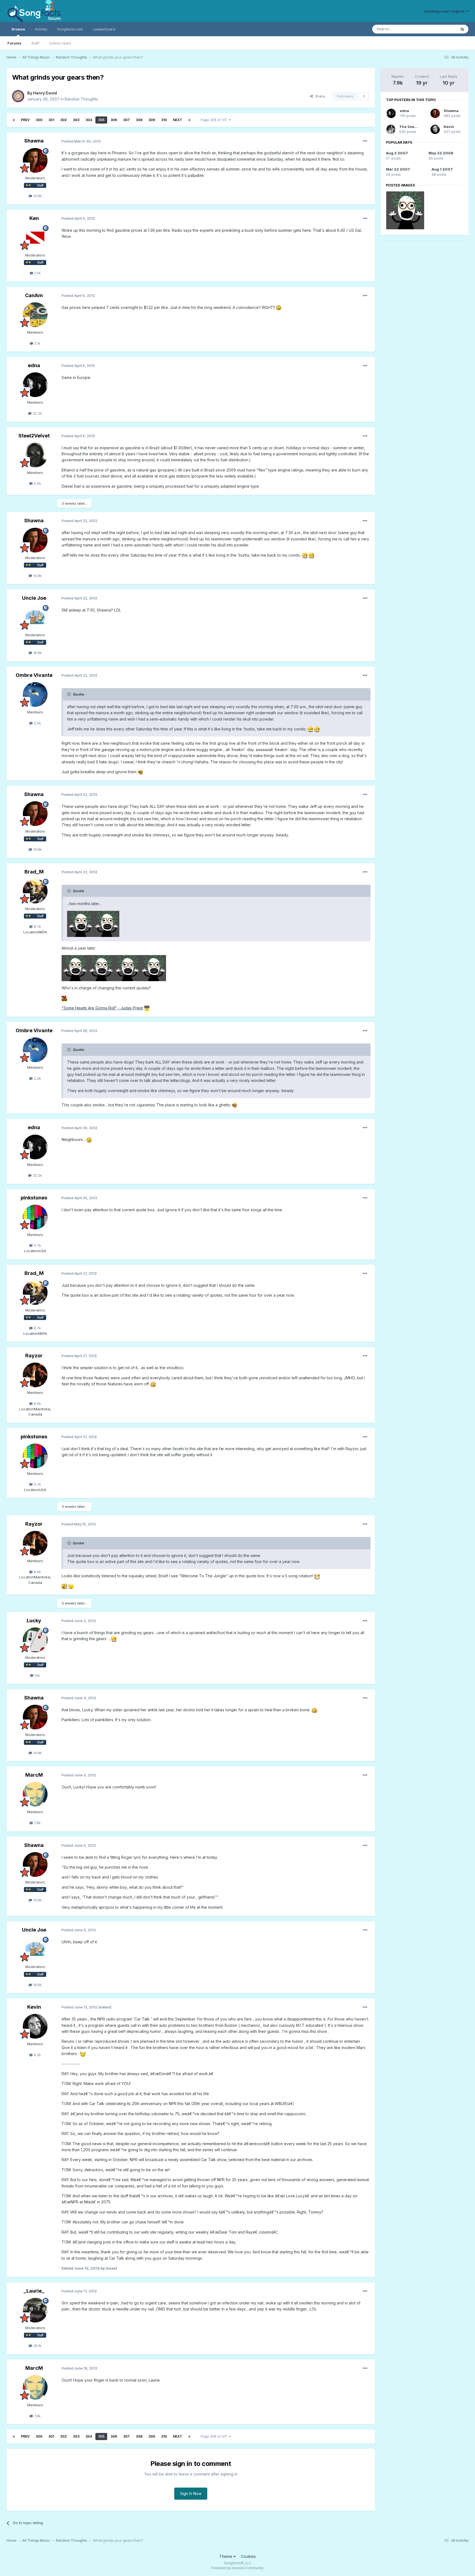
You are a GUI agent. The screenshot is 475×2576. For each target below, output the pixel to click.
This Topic (440, 29)
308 (139, 120)
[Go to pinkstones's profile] (35, 1217)
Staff (35, 43)
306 (114, 120)
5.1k (37, 343)
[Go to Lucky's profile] (35, 1640)
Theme (226, 2556)
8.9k (37, 1403)
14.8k (37, 196)
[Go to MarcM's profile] (35, 1794)
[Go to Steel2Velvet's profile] (35, 455)
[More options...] (365, 141)
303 (76, 120)
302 (63, 120)
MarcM (34, 1775)
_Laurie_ (34, 2291)
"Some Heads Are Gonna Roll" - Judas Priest (102, 1008)
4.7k (37, 1245)
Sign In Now (191, 2493)
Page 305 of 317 (215, 120)
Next (178, 120)
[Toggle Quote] (70, 694)
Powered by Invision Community (237, 2568)
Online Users (60, 43)
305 (101, 120)
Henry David (45, 93)
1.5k (37, 273)
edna (34, 365)
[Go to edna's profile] (35, 385)
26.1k (37, 2346)
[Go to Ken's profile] (35, 238)
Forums (14, 43)
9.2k (37, 2055)
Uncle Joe (34, 598)
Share (319, 96)
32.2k (37, 413)
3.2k (37, 723)
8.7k (37, 926)
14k (37, 1675)
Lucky (34, 1621)
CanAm (34, 295)
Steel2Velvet (34, 436)
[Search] (462, 29)
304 (89, 120)
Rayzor (34, 1356)
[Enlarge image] (279, 307)
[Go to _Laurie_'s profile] (35, 2310)
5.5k (37, 483)
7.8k (37, 1823)
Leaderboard (104, 29)
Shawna (34, 141)
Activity (41, 29)
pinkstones (34, 1198)
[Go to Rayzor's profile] (35, 1375)
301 (51, 120)
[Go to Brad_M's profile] (35, 891)
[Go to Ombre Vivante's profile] (35, 694)
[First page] (14, 120)
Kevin (34, 2007)
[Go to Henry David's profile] (18, 96)
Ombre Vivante (34, 675)
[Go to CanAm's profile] (35, 315)
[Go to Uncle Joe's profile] (35, 617)
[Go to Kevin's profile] (35, 2026)
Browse (18, 29)
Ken (34, 218)
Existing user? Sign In (445, 11)
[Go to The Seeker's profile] (391, 129)
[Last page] (189, 120)
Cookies (248, 2556)
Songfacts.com (70, 29)
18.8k (37, 653)
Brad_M (34, 872)
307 (126, 120)
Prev (25, 120)
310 (164, 120)
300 (39, 120)
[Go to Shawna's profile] (35, 160)
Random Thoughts (81, 99)
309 (152, 120)
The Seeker (410, 127)
